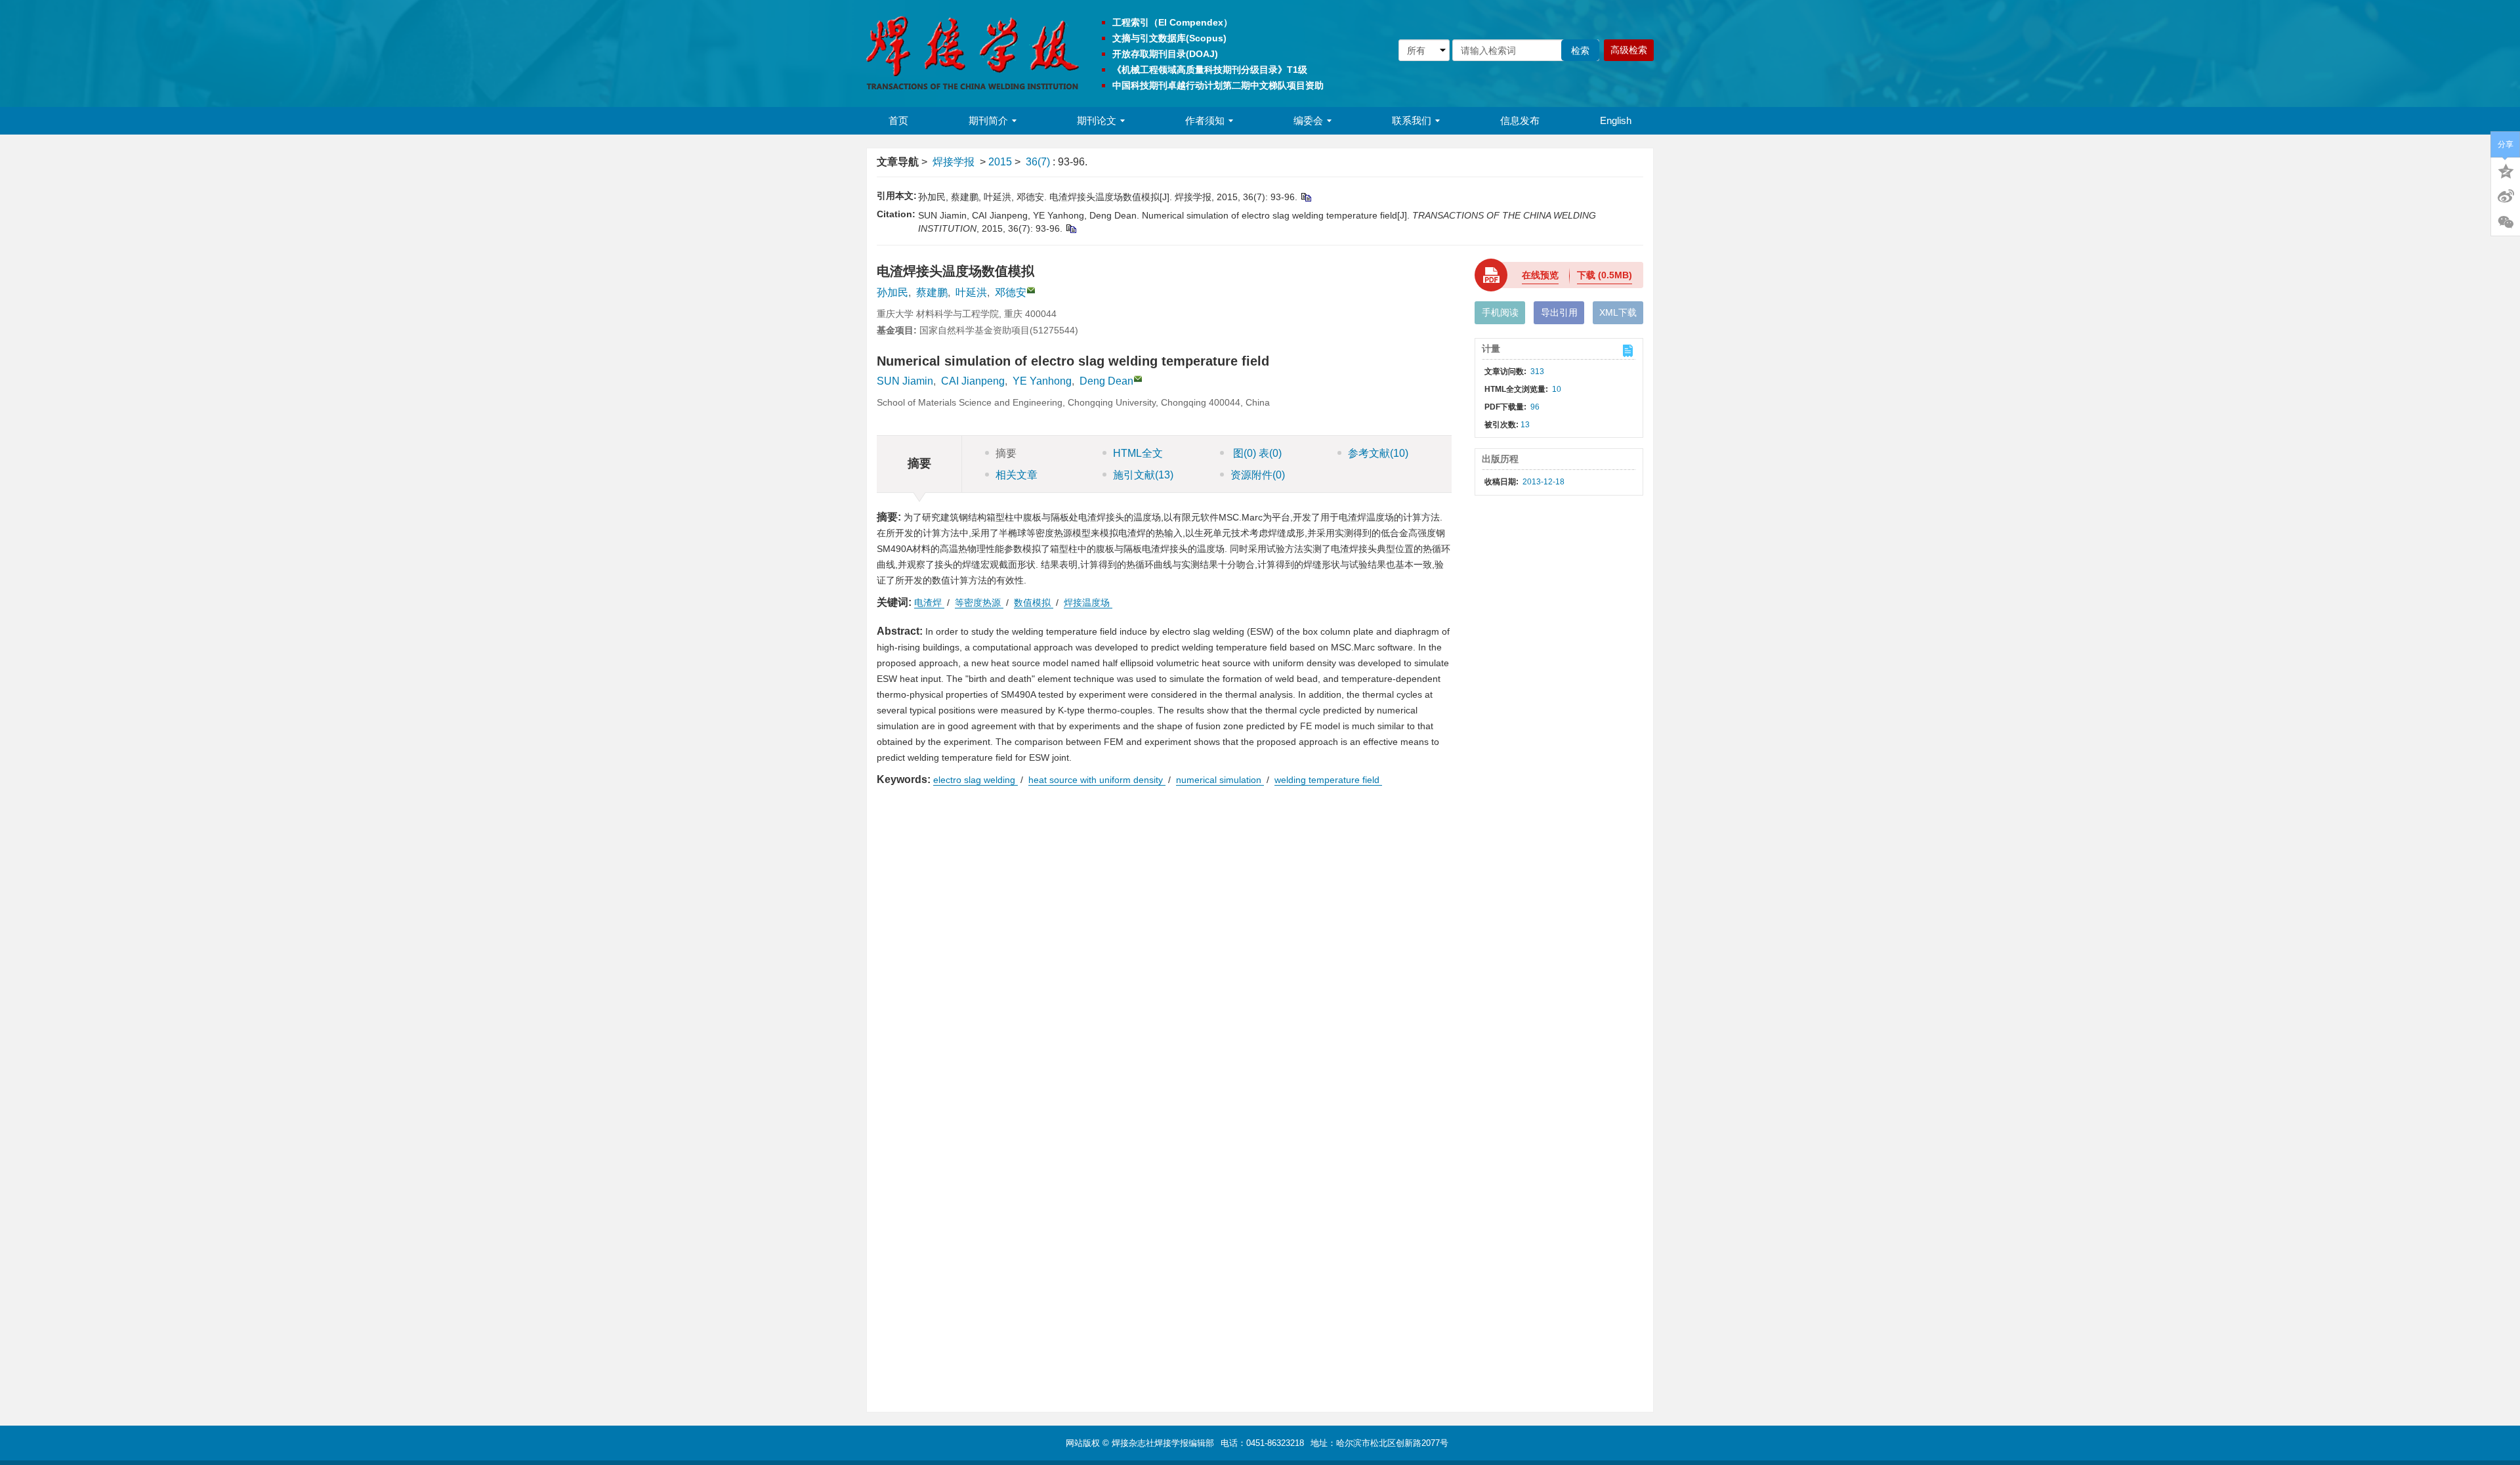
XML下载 (1618, 312)
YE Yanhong (1042, 381)
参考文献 (1378, 453)
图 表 (1256, 453)
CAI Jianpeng (973, 381)
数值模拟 (1034, 603)
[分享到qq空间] (2506, 170)
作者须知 (1205, 120)
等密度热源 (979, 603)
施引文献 (1143, 475)
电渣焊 (929, 603)
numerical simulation (1220, 780)
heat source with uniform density (1097, 780)
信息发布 (1520, 120)
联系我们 (1412, 120)
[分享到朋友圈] (2506, 223)
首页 (898, 120)
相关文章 (1017, 475)
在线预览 (1540, 275)
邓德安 (1011, 292)
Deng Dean (1106, 381)
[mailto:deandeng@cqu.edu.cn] (1031, 290)
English (1616, 120)
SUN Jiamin (905, 381)
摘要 (1006, 453)
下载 (1605, 275)
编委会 (1308, 120)
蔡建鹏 (932, 292)
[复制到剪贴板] (1306, 197)
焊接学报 (954, 162)
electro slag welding (976, 780)
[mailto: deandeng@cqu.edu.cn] (1138, 379)
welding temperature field (1328, 780)
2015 (1000, 162)
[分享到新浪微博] (2506, 196)
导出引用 (1559, 312)
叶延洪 (971, 292)
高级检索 (1629, 50)
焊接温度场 (1088, 603)
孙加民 (892, 292)
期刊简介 (988, 120)
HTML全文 (1138, 453)
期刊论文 (1097, 120)
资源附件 (1258, 475)
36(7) (1039, 162)
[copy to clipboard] (1071, 228)
